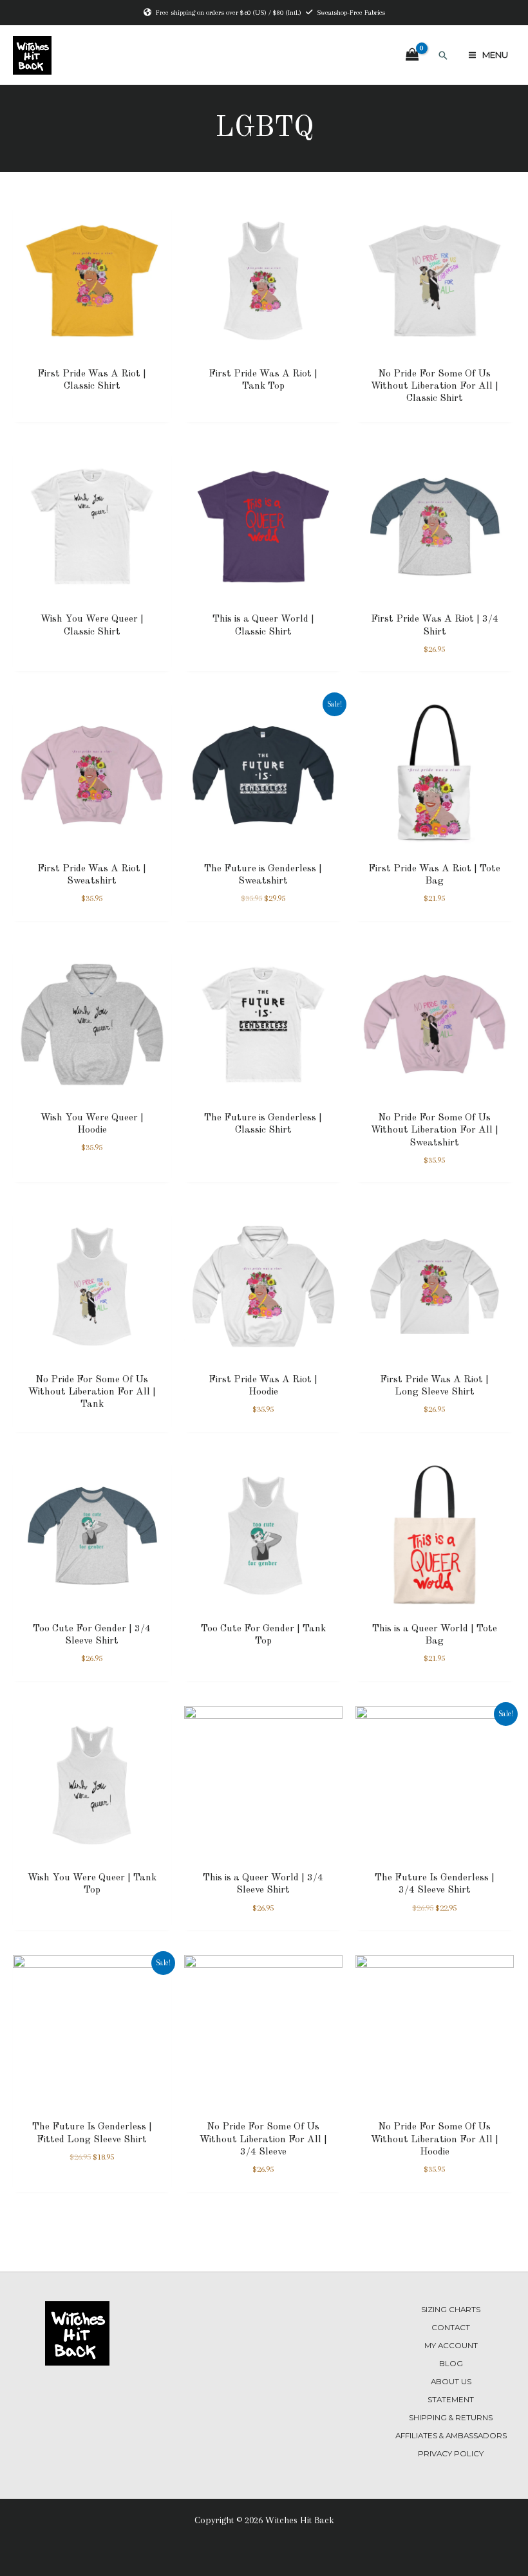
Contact (451, 2328)
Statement (451, 2400)
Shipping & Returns (451, 2418)
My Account (451, 2346)
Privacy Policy (451, 2454)
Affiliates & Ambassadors (451, 2436)
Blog (451, 2364)
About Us (451, 2382)
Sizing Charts (451, 2310)
